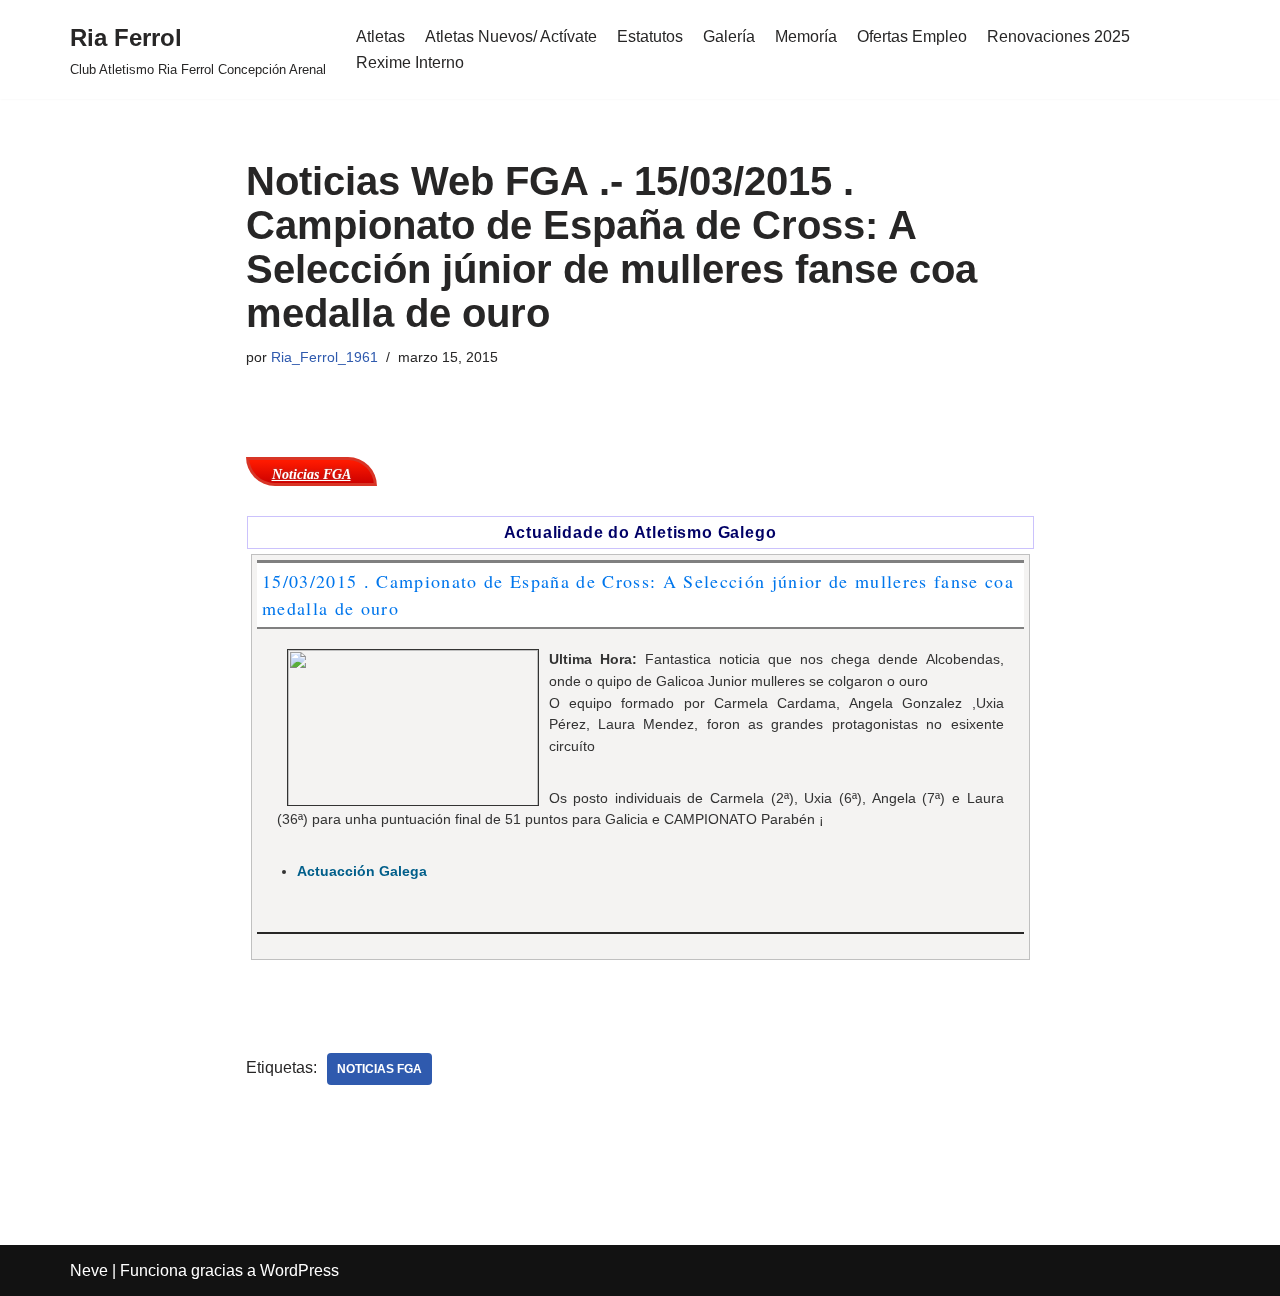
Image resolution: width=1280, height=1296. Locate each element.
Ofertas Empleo (912, 36)
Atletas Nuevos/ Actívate (511, 36)
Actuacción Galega (362, 871)
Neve (89, 1270)
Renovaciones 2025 (1058, 36)
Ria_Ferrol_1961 (324, 357)
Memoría (806, 36)
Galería (729, 36)
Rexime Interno (410, 62)
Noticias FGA (379, 1069)
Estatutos (650, 36)
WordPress (299, 1270)
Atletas (380, 36)
